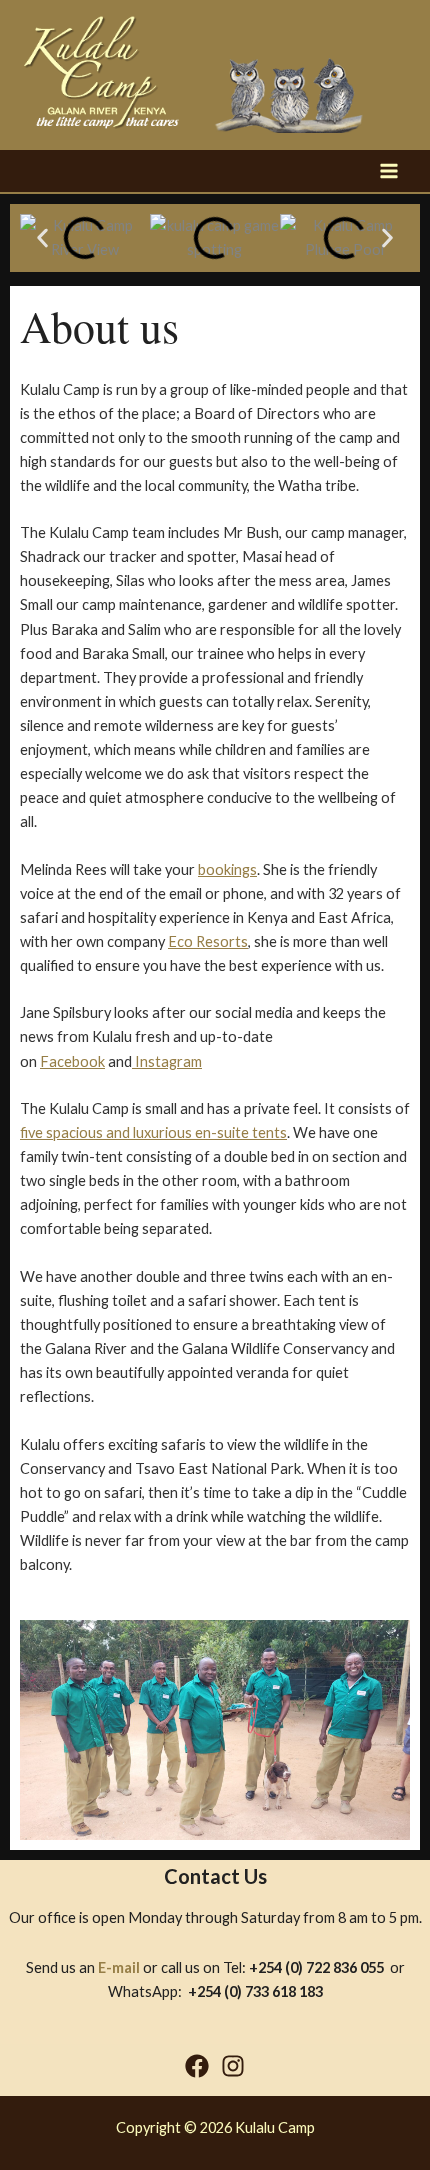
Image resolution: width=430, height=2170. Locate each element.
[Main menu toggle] (389, 171)
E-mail (119, 1967)
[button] (42, 237)
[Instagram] (233, 2066)
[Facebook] (197, 2066)
